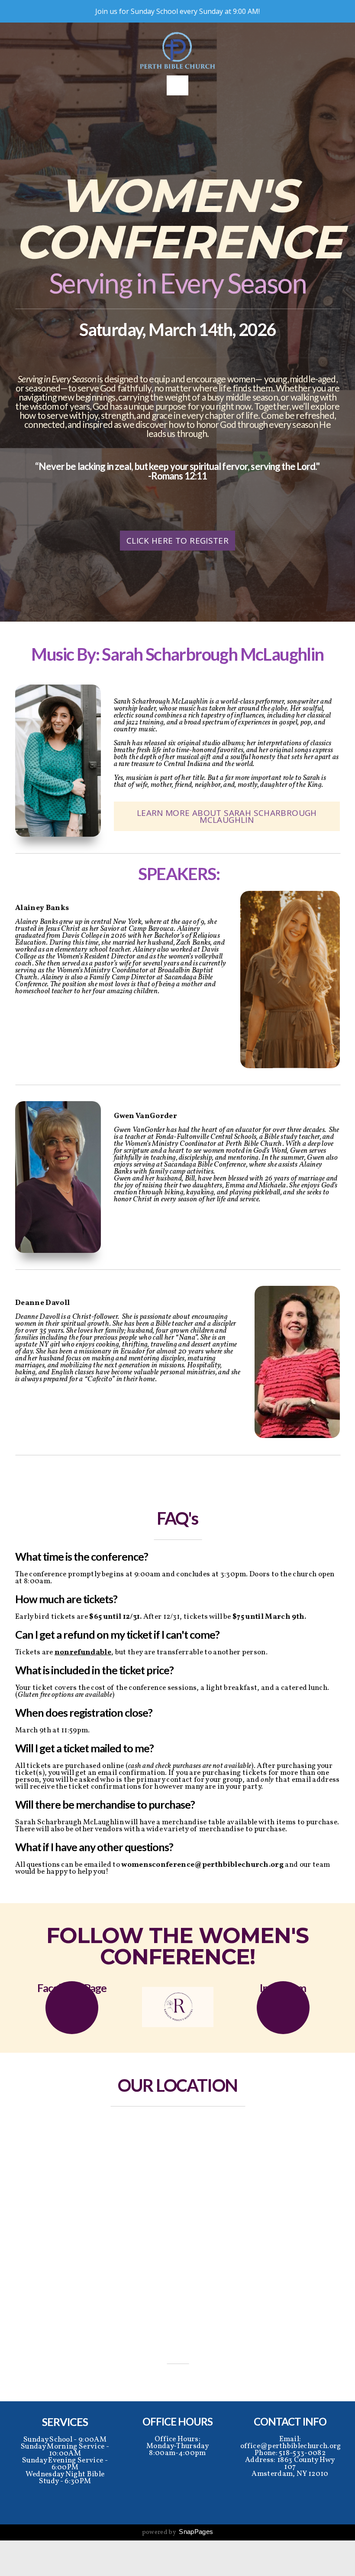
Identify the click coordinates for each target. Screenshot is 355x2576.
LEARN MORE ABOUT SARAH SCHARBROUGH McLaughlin (227, 816)
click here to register (177, 541)
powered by (178, 2532)
